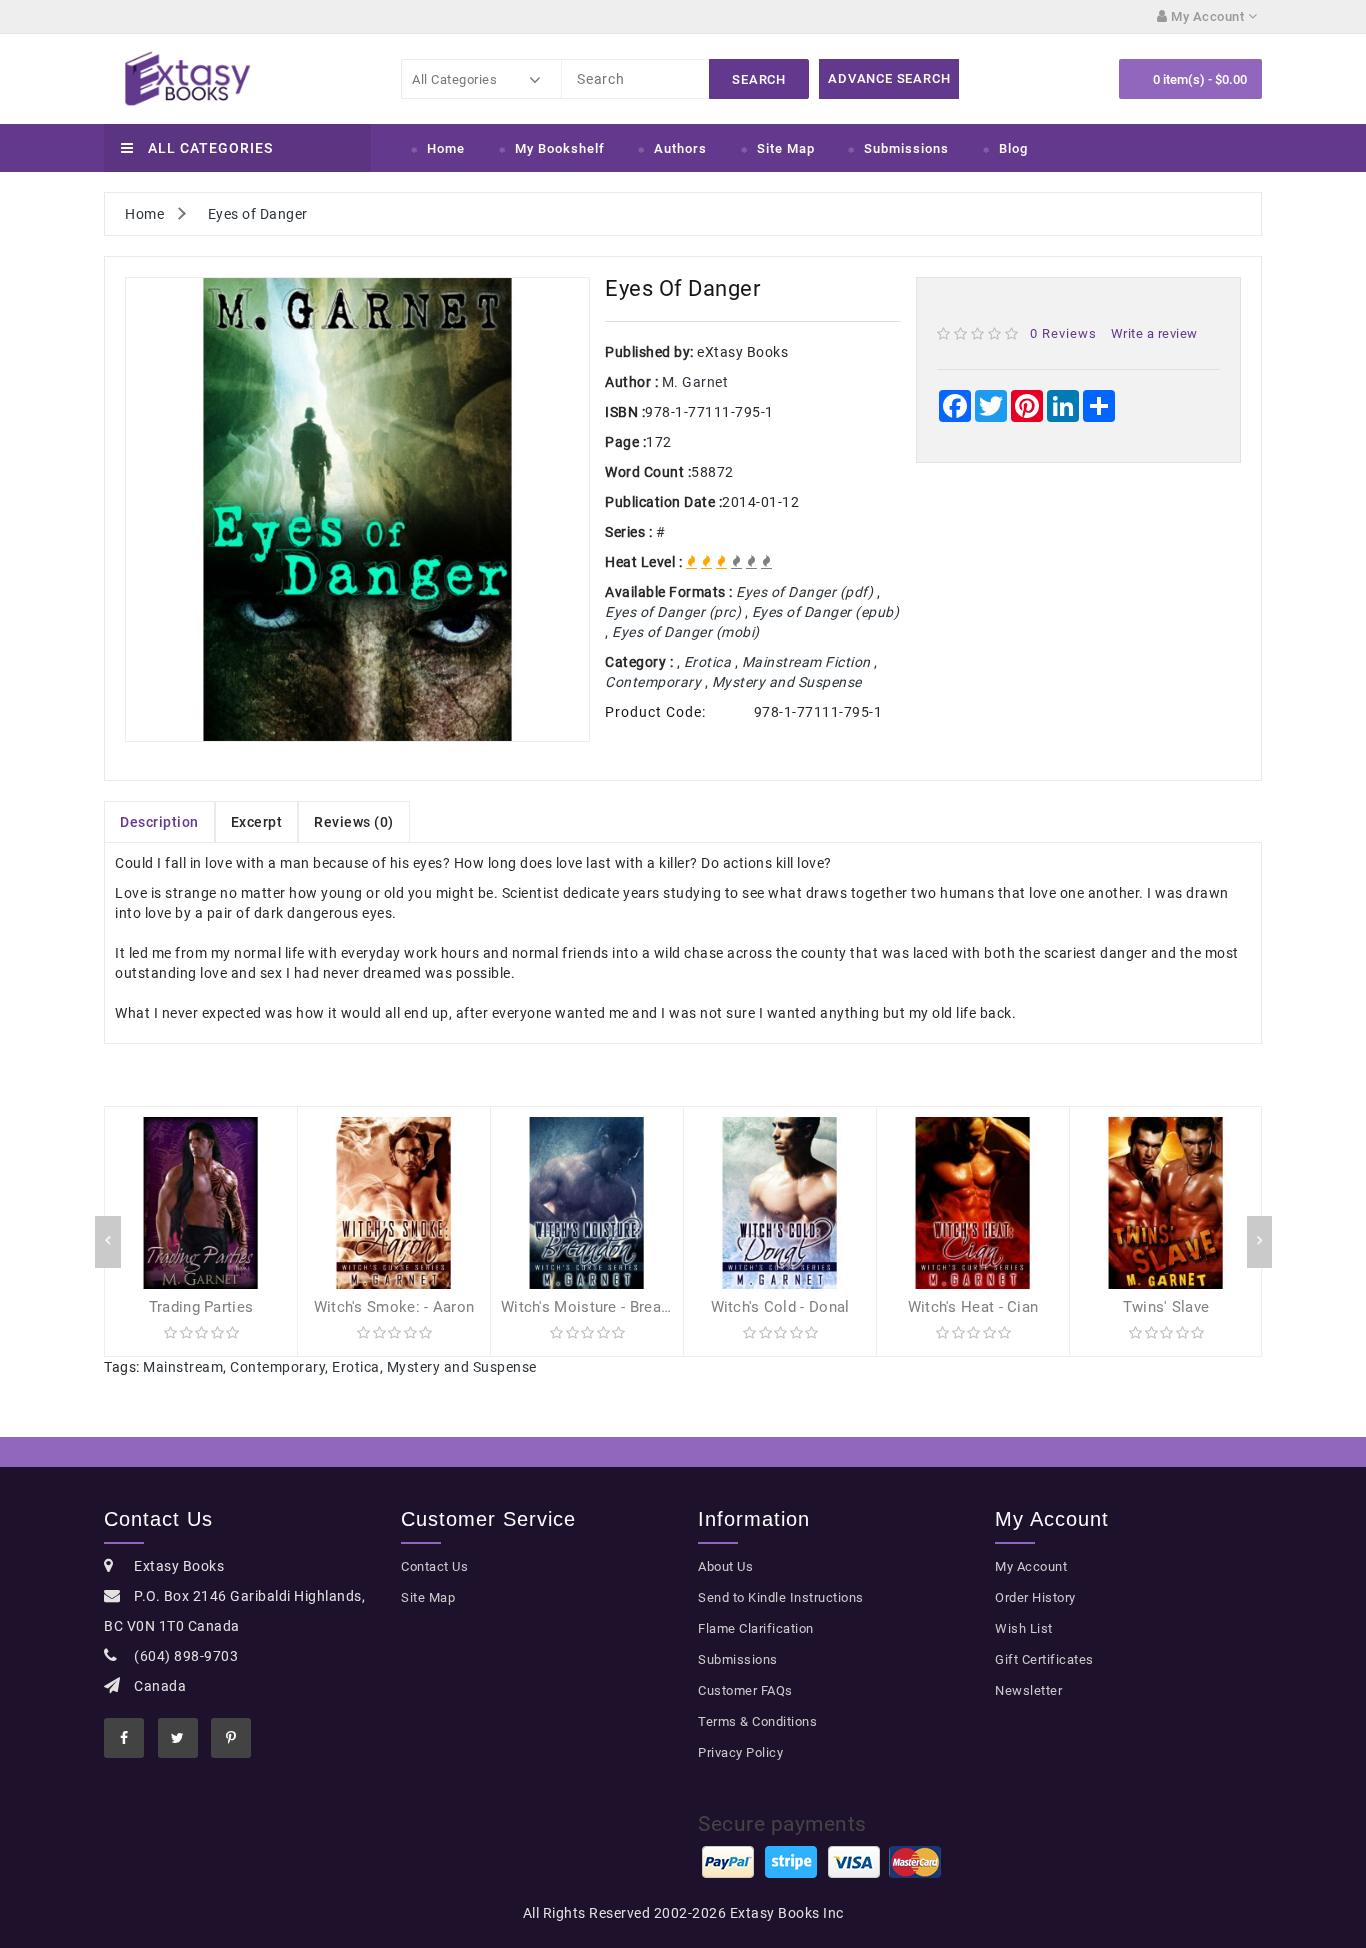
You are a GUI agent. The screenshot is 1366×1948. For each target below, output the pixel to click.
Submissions (906, 148)
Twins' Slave (1166, 1307)
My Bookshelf (560, 148)
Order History (1035, 1597)
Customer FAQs (745, 1690)
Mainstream (183, 1367)
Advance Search (889, 78)
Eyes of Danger (258, 214)
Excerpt (257, 822)
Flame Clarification (756, 1628)
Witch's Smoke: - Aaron (394, 1307)
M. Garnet (695, 382)
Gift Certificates (1044, 1659)
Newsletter (1028, 1690)
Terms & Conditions (757, 1721)
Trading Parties (201, 1307)
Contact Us (434, 1566)
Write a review (1154, 333)
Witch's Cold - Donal (780, 1307)
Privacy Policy (740, 1752)
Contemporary (277, 1367)
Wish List (1024, 1628)
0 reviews (1063, 333)
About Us (725, 1566)
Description (159, 822)
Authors (680, 148)
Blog (1013, 148)
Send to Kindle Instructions (781, 1597)
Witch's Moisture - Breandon (598, 1307)
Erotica (356, 1367)
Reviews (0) (354, 822)
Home (446, 148)
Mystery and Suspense (462, 1367)
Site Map (786, 148)
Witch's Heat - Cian (973, 1307)
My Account (1031, 1566)
